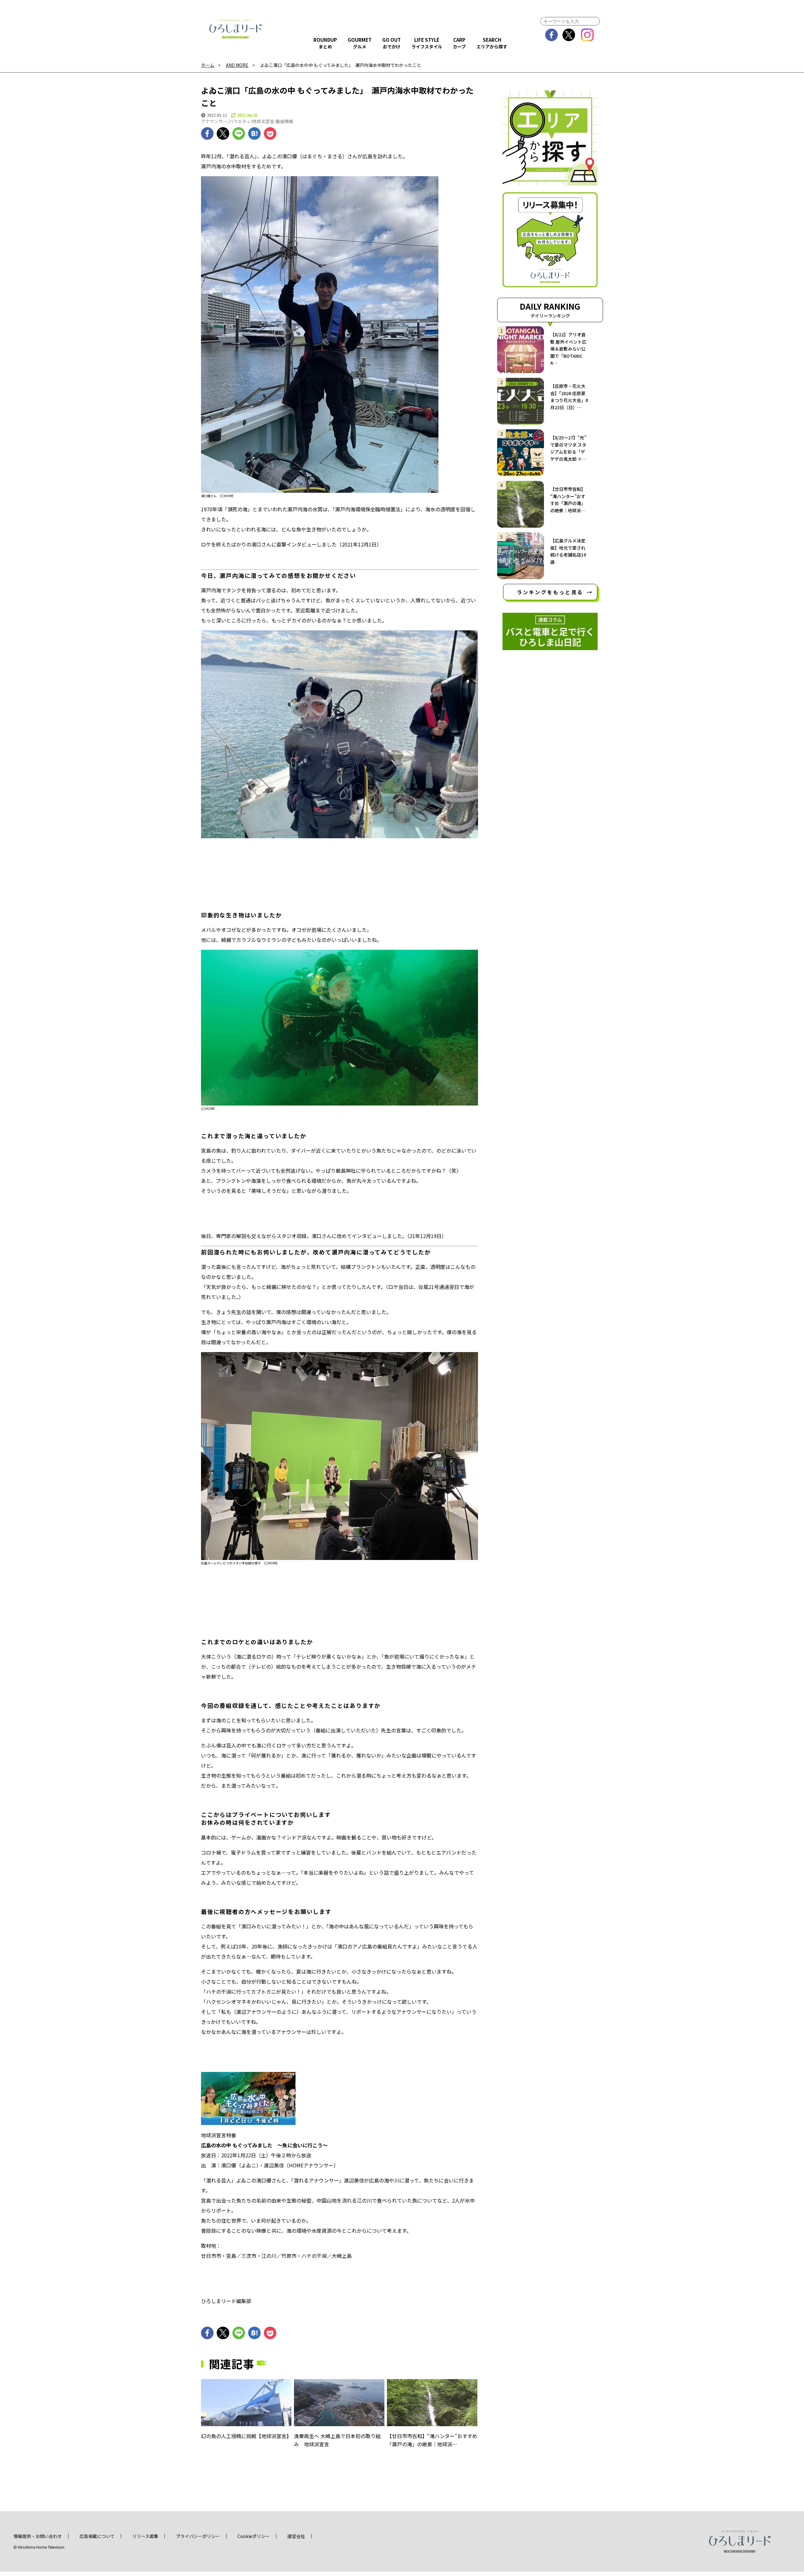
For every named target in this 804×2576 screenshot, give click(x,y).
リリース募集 (145, 2536)
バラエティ (240, 121)
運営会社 (296, 2536)
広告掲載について (97, 2536)
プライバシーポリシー (198, 2536)
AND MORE (237, 65)
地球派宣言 (263, 121)
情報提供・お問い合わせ (38, 2536)
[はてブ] (254, 133)
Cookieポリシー (254, 2536)
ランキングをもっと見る (550, 592)
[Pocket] (270, 133)
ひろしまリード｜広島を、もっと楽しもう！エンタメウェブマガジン (236, 29)
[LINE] (239, 133)
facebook (552, 35)
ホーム (208, 65)
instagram (587, 35)
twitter (569, 35)
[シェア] (207, 133)
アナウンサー (214, 121)
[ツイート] (223, 133)
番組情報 (285, 121)
